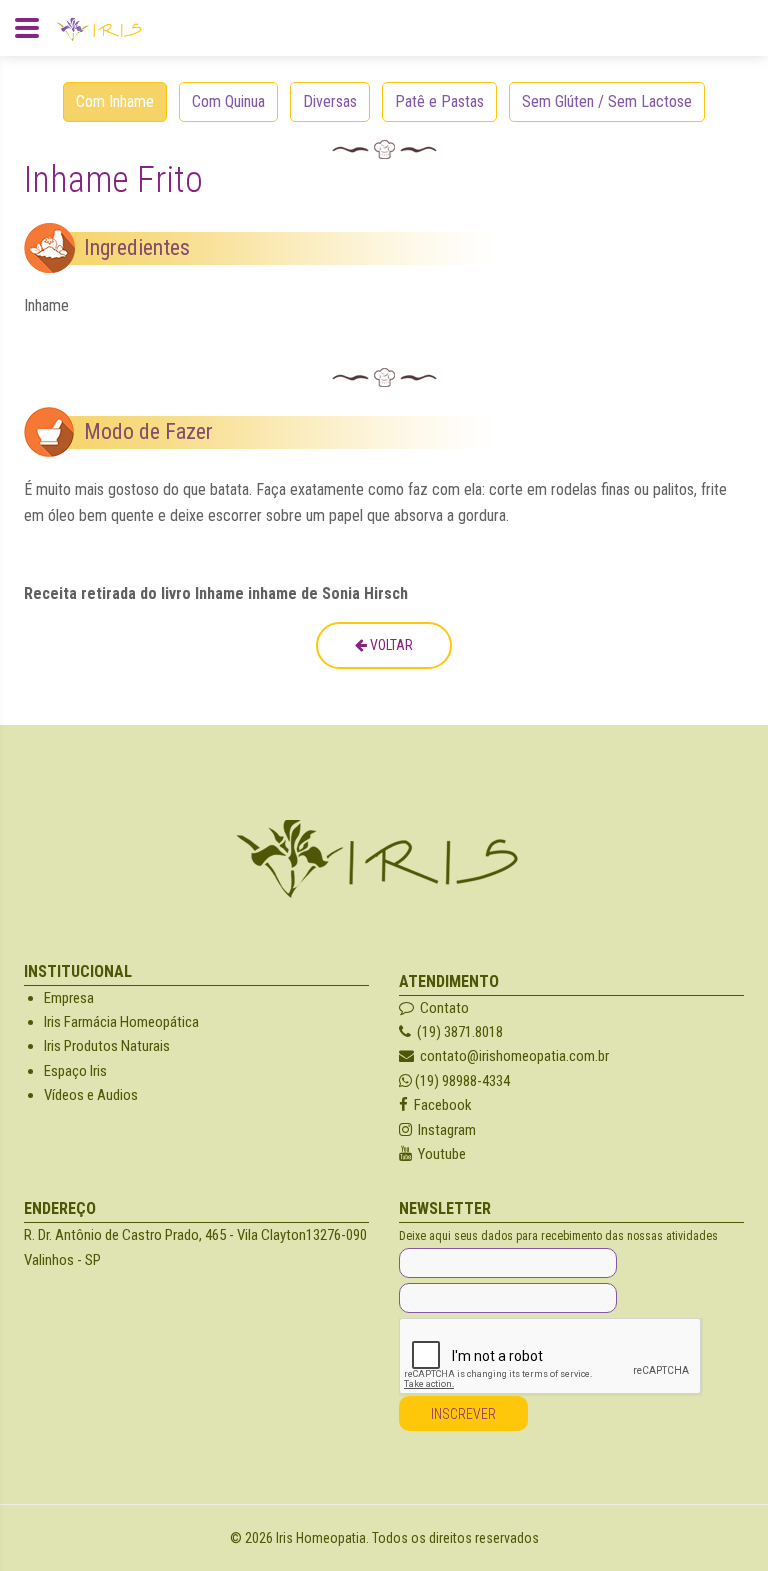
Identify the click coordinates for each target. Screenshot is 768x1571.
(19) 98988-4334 (461, 1081)
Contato (441, 1008)
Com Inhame (115, 101)
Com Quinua (228, 101)
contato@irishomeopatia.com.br (514, 1056)
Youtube (439, 1154)
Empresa (69, 998)
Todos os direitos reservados (455, 1538)
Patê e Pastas (439, 101)
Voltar (390, 645)
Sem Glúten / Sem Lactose (607, 101)
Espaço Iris (75, 1071)
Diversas (330, 101)
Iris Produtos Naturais (107, 1046)
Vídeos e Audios (91, 1095)
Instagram (444, 1130)
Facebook (440, 1105)
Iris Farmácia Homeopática (121, 1022)
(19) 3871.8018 (457, 1032)
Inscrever (463, 1414)
